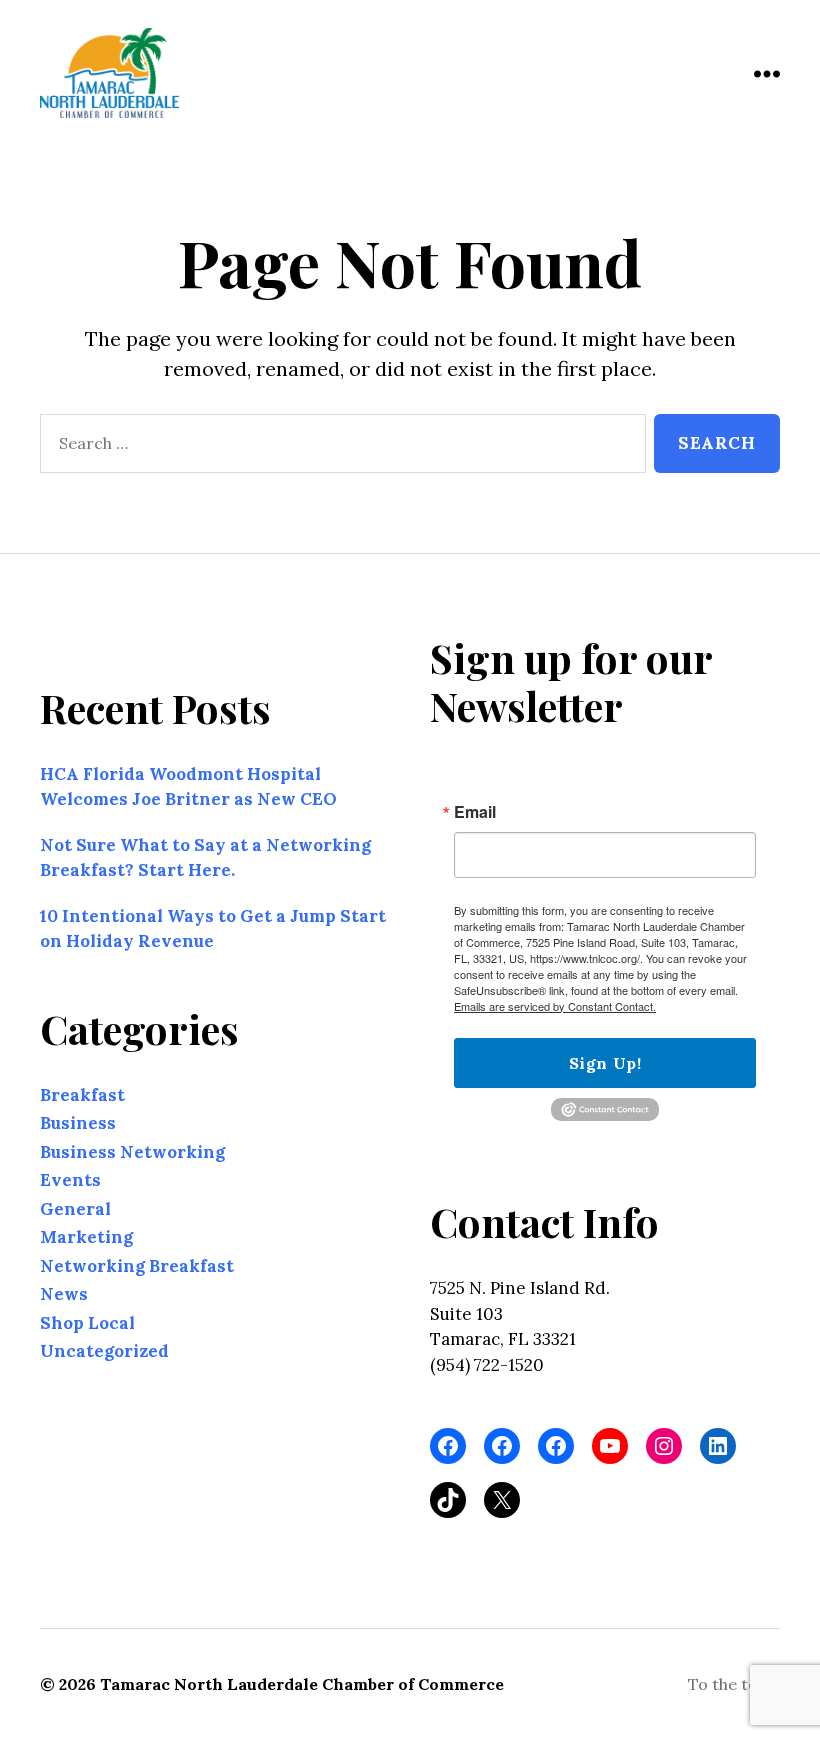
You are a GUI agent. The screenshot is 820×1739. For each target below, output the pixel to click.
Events (70, 1180)
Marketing (86, 1237)
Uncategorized (104, 1351)
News (64, 1294)
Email (475, 812)
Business (78, 1123)
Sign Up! (605, 1063)
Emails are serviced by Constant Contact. (555, 1006)
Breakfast (82, 1095)
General (75, 1209)
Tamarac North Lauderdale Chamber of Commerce (302, 1684)
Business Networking (132, 1152)
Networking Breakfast (137, 1266)
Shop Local (87, 1323)
